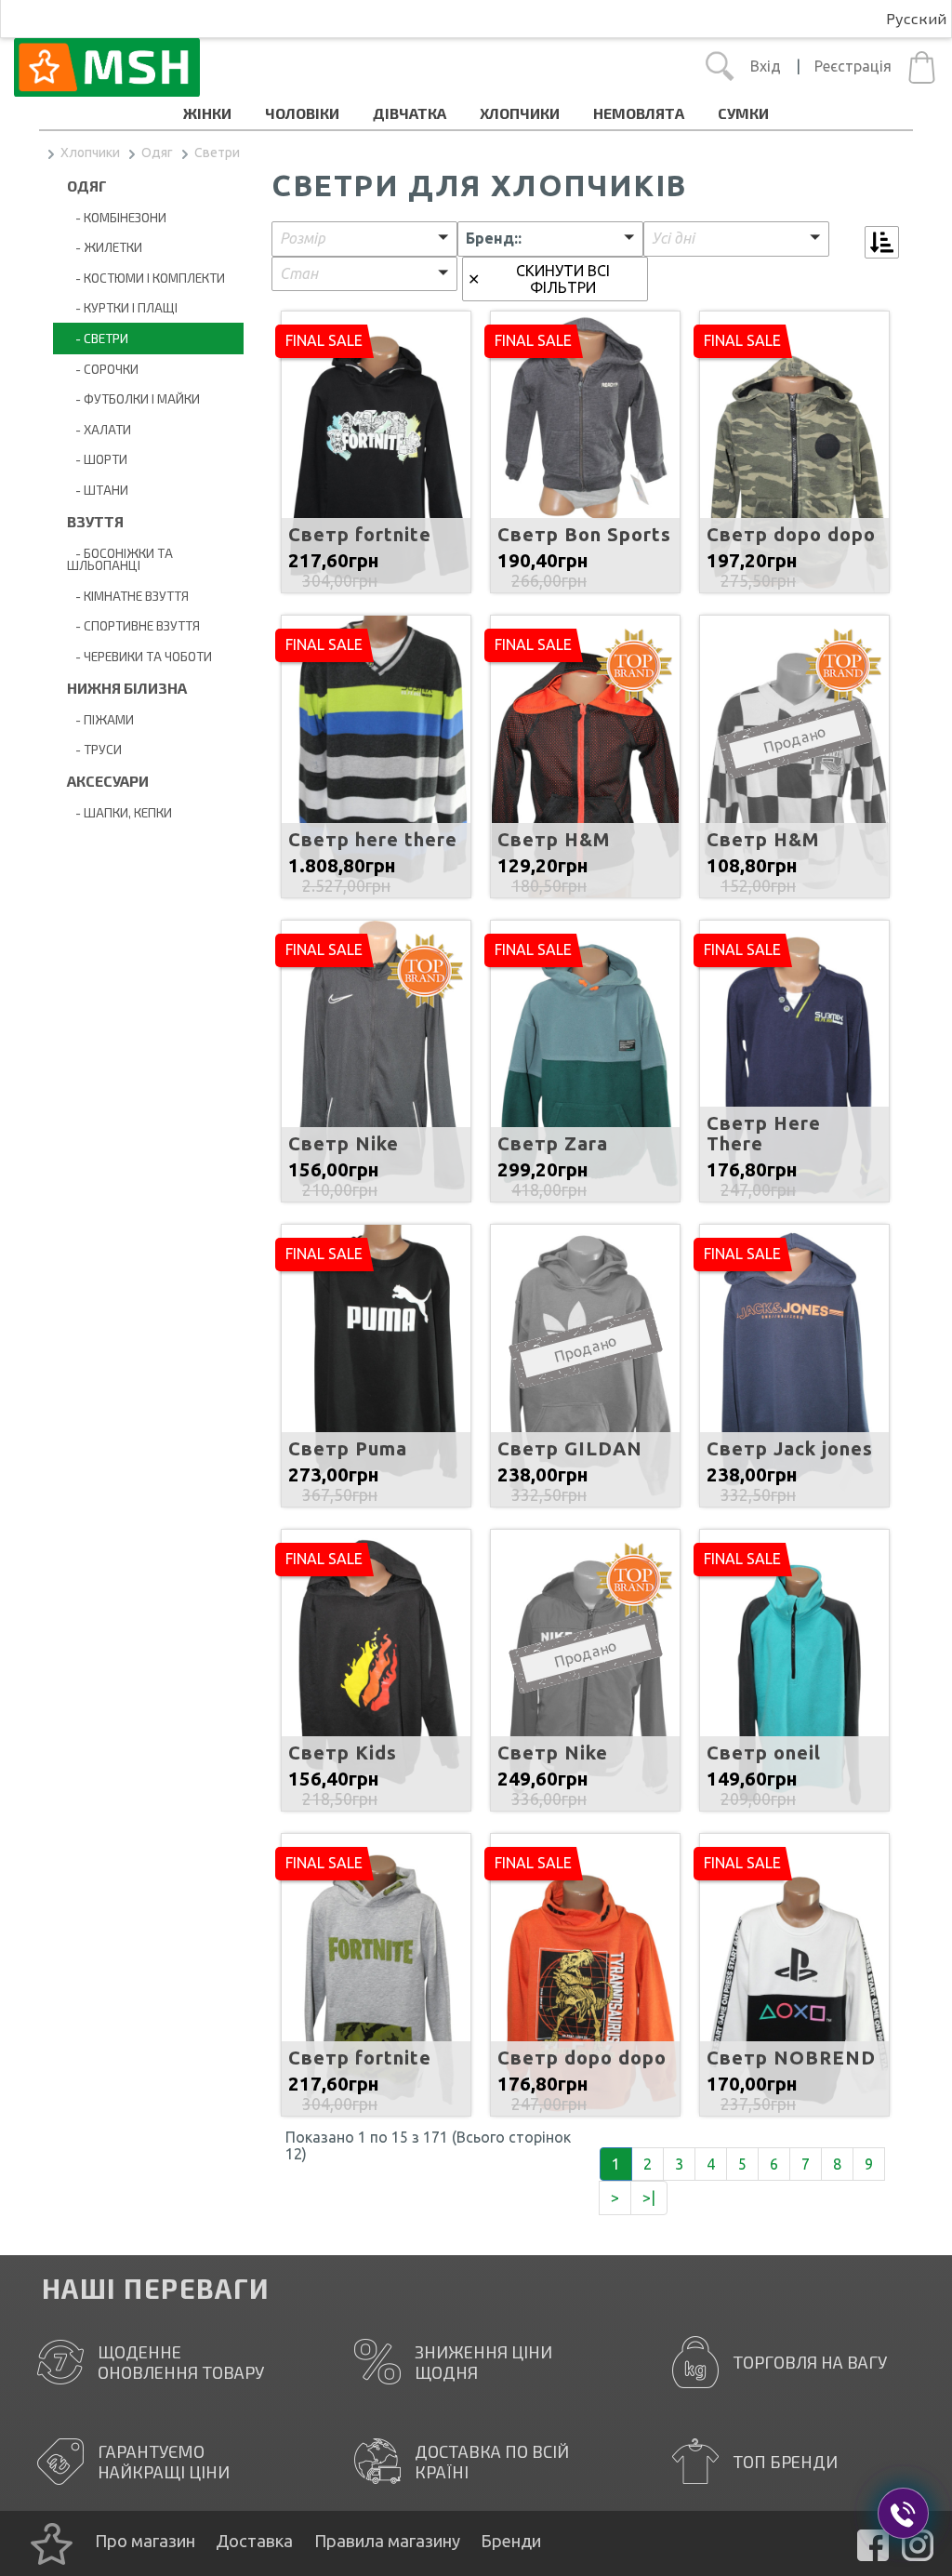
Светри (217, 153)
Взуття (95, 521)
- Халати (99, 429)
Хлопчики (520, 113)
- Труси (94, 749)
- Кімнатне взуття (128, 596)
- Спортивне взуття (133, 625)
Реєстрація (853, 66)
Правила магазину (387, 2541)
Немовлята (639, 113)
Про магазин (145, 2541)
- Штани (98, 490)
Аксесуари (108, 781)
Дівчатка (410, 113)
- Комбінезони (117, 217)
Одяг (157, 153)
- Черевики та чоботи (139, 656)
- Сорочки (103, 369)
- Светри (98, 338)
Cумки (743, 113)
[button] (364, 239)
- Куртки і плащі (122, 307)
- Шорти (97, 459)
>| (649, 2198)
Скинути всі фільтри (563, 279)
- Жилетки (105, 247)
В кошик (376, 465)
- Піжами (100, 719)
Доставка (254, 2541)
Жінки (207, 113)
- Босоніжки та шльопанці (120, 559)
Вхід (766, 66)
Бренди (511, 2541)
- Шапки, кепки (119, 812)
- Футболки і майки (133, 398)
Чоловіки (302, 113)
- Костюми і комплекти (146, 278)
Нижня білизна (127, 688)
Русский (916, 18)
